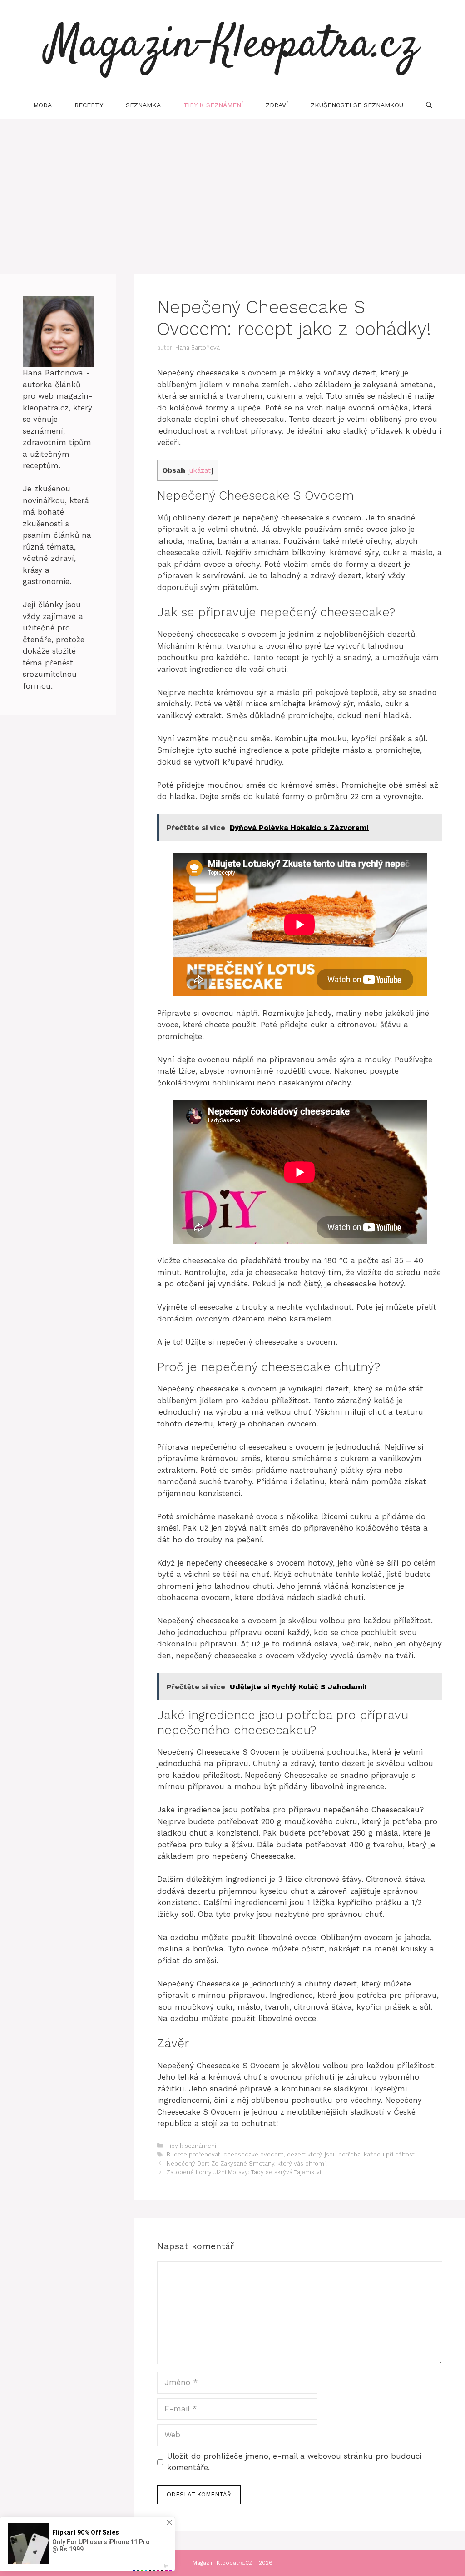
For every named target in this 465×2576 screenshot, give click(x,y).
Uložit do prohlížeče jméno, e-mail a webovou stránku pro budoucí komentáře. (294, 2462)
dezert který (304, 2154)
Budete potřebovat (193, 2154)
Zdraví (277, 105)
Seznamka (143, 105)
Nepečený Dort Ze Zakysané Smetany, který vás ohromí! (247, 2163)
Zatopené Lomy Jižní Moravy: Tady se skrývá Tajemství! (245, 2172)
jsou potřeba (343, 2154)
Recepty (89, 105)
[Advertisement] (232, 187)
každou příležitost (389, 2154)
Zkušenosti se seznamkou (357, 105)
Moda (42, 105)
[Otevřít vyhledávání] (429, 105)
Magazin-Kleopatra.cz (232, 45)
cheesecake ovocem (254, 2154)
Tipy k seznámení (213, 105)
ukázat (200, 470)
